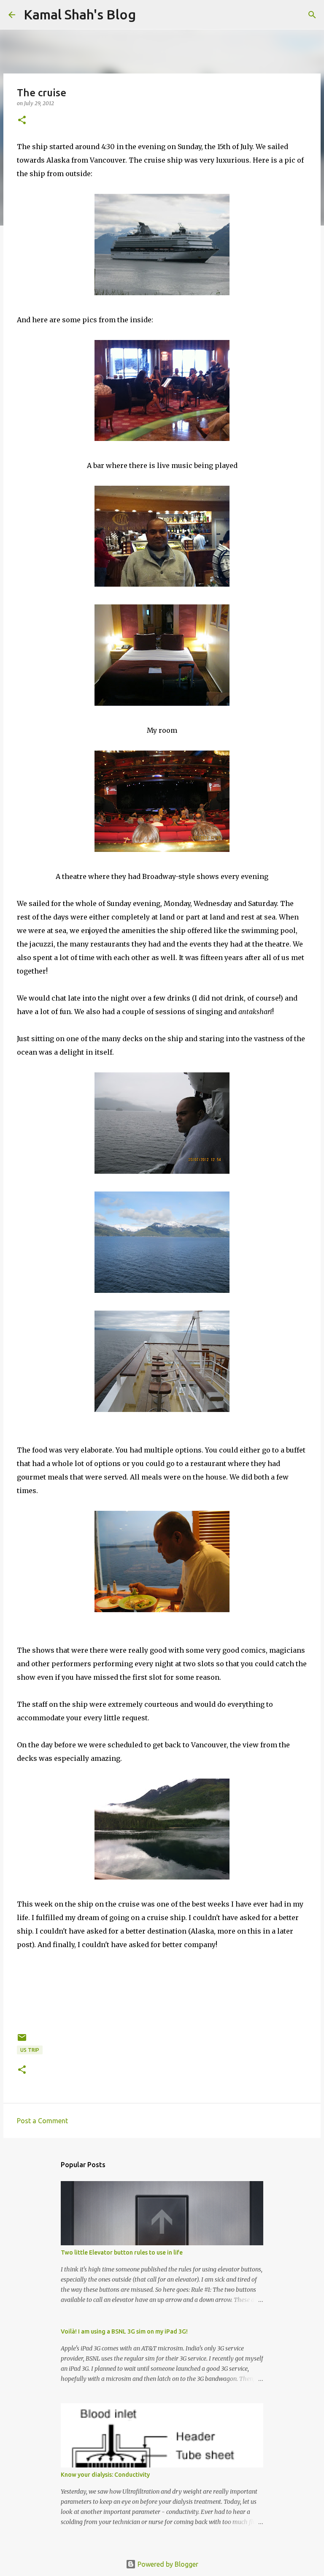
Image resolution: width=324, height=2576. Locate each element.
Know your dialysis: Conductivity (105, 2475)
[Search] (312, 15)
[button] (22, 121)
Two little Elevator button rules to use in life (122, 2252)
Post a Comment (42, 2121)
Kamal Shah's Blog (80, 14)
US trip (30, 2050)
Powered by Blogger (167, 2564)
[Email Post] (22, 2041)
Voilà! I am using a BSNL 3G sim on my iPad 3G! (124, 2331)
